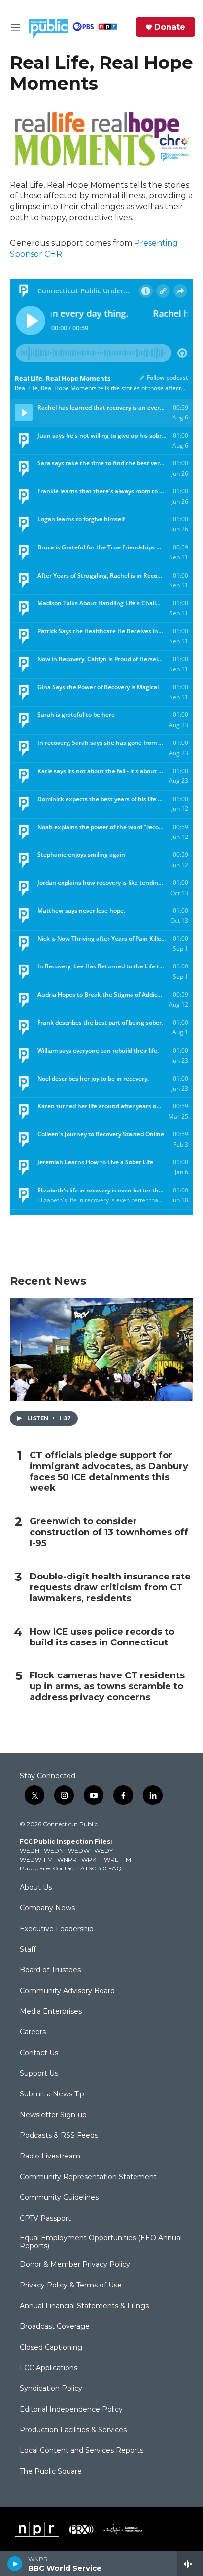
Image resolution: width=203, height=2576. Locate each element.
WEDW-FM (36, 1859)
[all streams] (190, 2564)
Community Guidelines (59, 2198)
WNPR (67, 1859)
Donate (170, 27)
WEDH (30, 1851)
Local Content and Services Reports (82, 2451)
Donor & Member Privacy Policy (75, 2265)
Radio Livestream (50, 2157)
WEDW (79, 1851)
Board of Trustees (50, 1970)
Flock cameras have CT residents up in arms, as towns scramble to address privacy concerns (107, 1687)
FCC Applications (49, 2368)
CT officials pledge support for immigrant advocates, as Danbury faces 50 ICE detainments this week (109, 1472)
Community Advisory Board (67, 1991)
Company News (47, 1908)
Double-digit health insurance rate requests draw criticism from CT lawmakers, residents (110, 1588)
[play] (15, 2564)
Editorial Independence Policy (71, 2410)
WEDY (103, 1851)
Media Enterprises (51, 2012)
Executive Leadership (57, 1929)
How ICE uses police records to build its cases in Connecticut (102, 1637)
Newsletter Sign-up (53, 2115)
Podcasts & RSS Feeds (59, 2136)
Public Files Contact (48, 1868)
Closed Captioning (51, 2348)
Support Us (39, 2074)
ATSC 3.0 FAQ (101, 1868)
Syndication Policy (51, 2389)
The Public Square (51, 2472)
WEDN (54, 1851)
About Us (36, 1888)
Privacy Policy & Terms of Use (71, 2286)
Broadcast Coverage (55, 2327)
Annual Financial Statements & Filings (84, 2306)
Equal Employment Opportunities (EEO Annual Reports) (101, 2242)
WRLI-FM (118, 1859)
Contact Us (39, 2053)
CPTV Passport (45, 2219)
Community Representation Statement (88, 2177)
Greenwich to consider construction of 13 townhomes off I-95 (109, 1532)
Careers (33, 2032)
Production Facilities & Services (73, 2430)
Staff (28, 1950)
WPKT (90, 1859)
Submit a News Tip (52, 2094)
